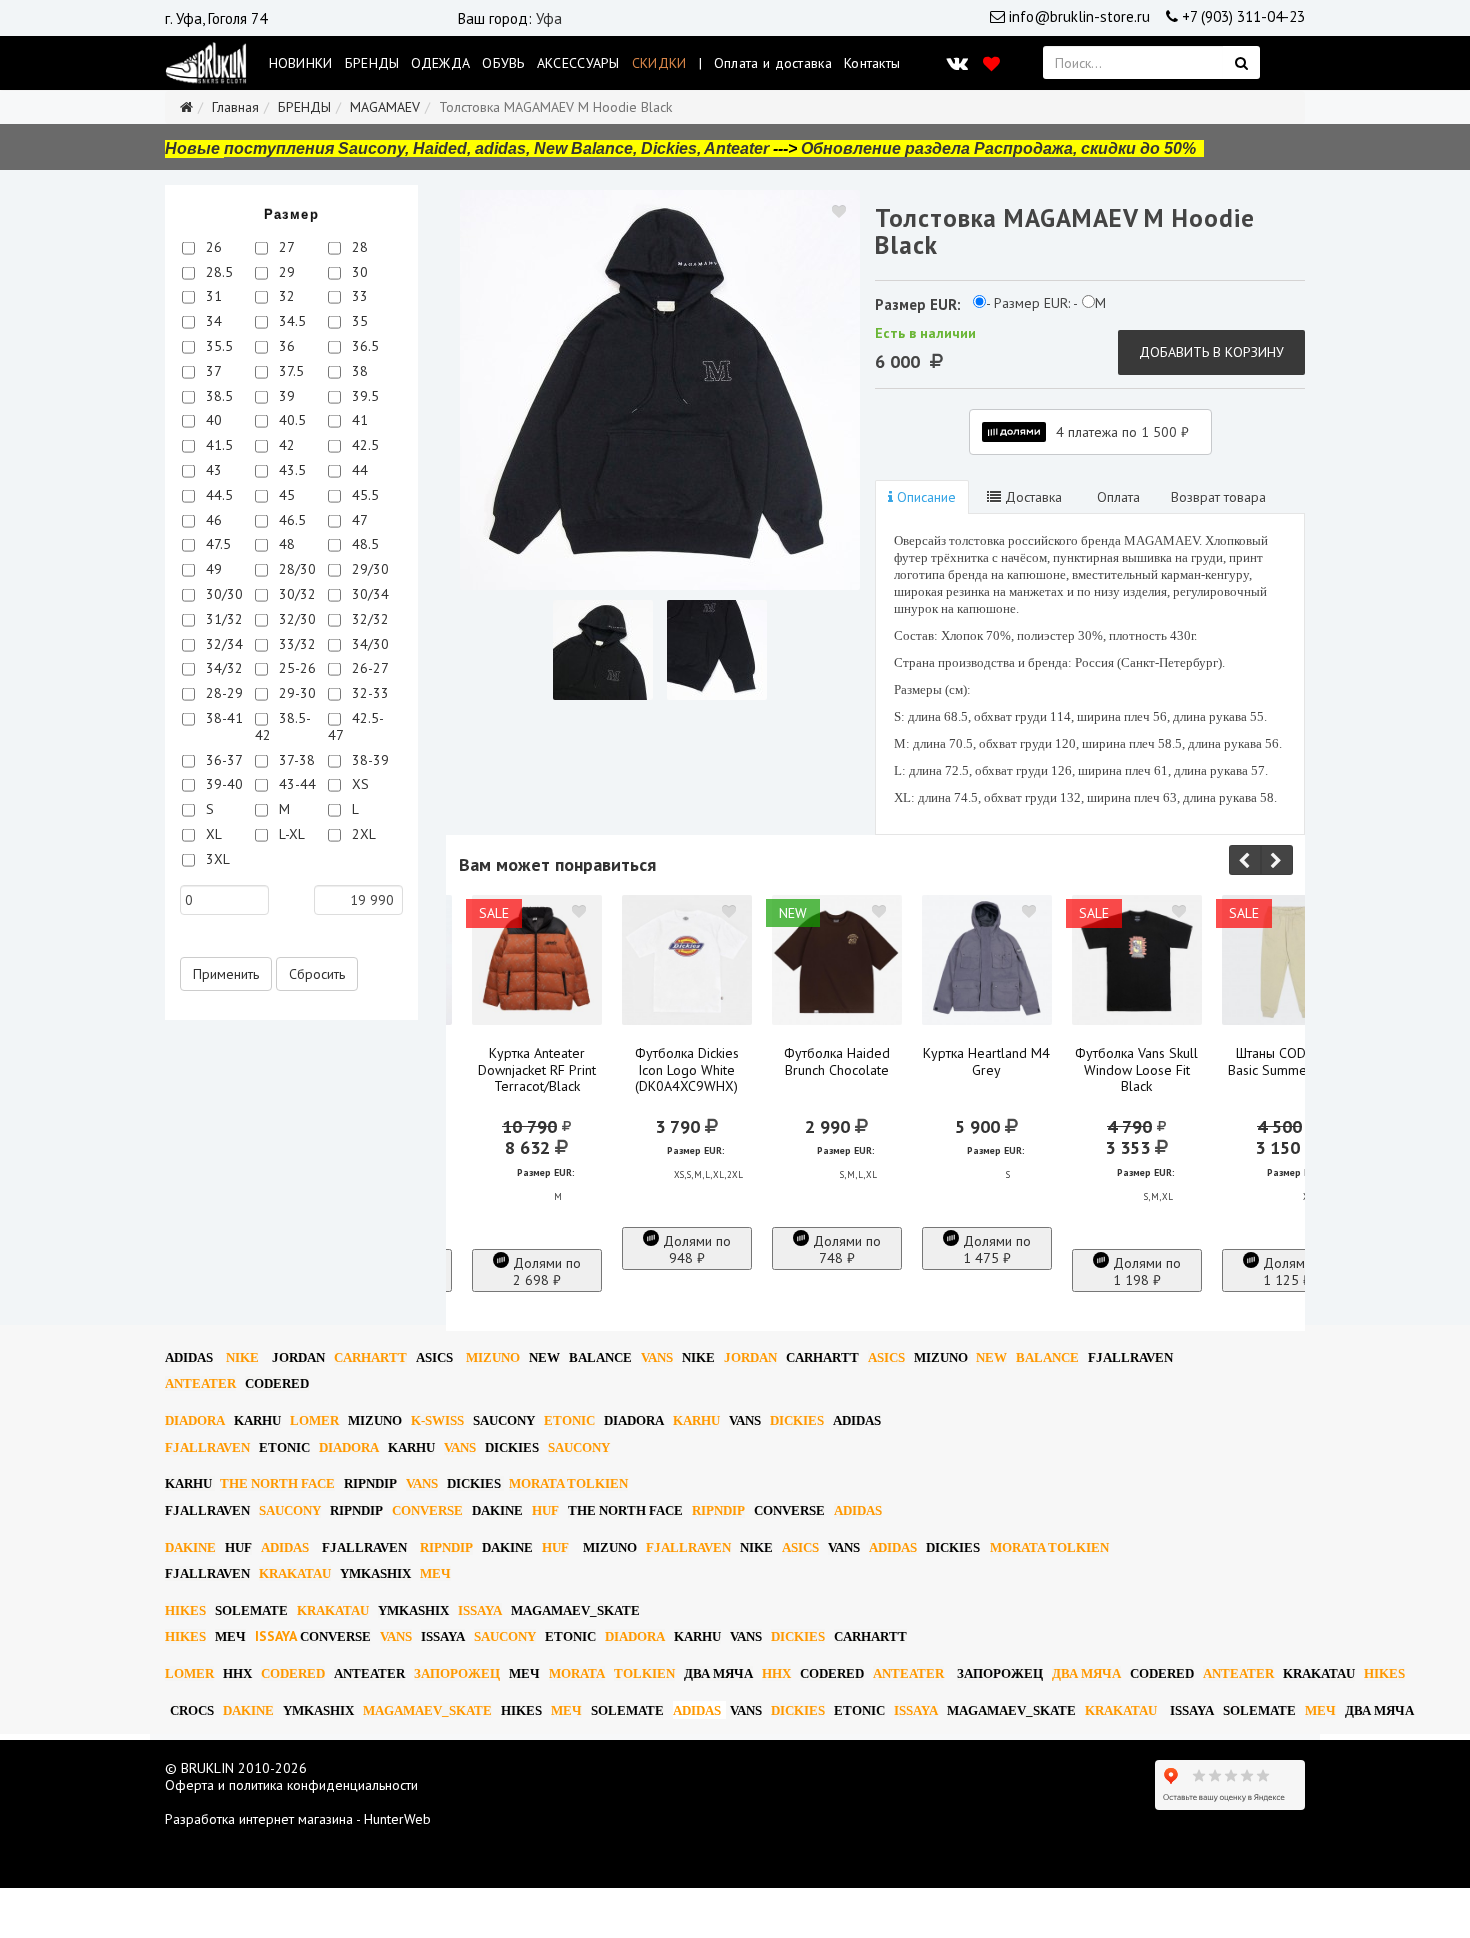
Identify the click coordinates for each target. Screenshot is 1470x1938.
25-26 (295, 668)
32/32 (368, 619)
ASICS (434, 1357)
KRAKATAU (295, 1573)
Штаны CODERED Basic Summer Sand (1287, 1062)
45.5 (363, 495)
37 (212, 371)
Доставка (1031, 497)
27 (285, 247)
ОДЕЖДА (440, 63)
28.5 (217, 272)
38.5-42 (283, 726)
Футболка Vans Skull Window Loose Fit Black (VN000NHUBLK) (1136, 1078)
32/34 (222, 644)
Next (1277, 860)
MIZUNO (493, 1357)
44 (358, 470)
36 (285, 346)
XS (358, 784)
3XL (216, 859)
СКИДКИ (659, 63)
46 (212, 520)
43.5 (290, 470)
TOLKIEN (644, 1673)
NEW (544, 1357)
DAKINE (497, 1510)
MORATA (577, 1673)
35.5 (217, 346)
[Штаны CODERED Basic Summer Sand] (1287, 960)
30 (358, 272)
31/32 (222, 619)
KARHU (257, 1420)
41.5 (217, 445)
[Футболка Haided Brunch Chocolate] (837, 960)
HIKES (185, 1610)
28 (358, 247)
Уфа (549, 18)
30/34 (368, 594)
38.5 (217, 396)
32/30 (295, 619)
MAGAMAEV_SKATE (575, 1610)
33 (358, 296)
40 (212, 420)
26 (212, 247)
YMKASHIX (375, 1573)
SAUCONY (504, 1420)
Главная (235, 107)
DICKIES (797, 1420)
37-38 (295, 760)
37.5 (289, 371)
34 (212, 321)
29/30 (368, 569)
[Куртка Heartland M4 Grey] (987, 960)
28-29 (222, 693)
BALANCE (600, 1357)
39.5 (363, 396)
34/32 (222, 668)
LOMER (314, 1420)
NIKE (242, 1357)
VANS (657, 1357)
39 (285, 396)
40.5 (290, 420)
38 (358, 371)
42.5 (363, 445)
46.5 (290, 520)
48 (285, 544)
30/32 (295, 594)
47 (358, 520)
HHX (237, 1673)
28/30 (295, 569)
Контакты (872, 63)
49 (212, 569)
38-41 (222, 718)
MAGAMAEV (385, 107)
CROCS (192, 1710)
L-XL (290, 834)
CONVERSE (427, 1510)
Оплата (1116, 497)
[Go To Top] (2, 1896)
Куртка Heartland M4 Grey (986, 1062)
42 (285, 445)
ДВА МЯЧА (718, 1673)
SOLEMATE (251, 1610)
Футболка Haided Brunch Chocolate (837, 1062)
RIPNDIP (370, 1483)
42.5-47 (356, 726)
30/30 (222, 594)
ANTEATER (200, 1383)
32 (285, 296)
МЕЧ (435, 1573)
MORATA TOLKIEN (568, 1483)
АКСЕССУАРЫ (578, 63)
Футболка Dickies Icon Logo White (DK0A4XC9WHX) (687, 1070)
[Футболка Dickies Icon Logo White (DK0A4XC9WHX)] (687, 960)
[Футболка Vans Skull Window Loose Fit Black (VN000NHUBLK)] (1137, 960)
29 (285, 272)
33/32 (295, 644)
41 (358, 420)
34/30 (368, 644)
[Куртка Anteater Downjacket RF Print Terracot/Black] (537, 960)
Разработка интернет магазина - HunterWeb (298, 1819)
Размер (291, 214)
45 (285, 495)
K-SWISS (437, 1420)
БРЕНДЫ (372, 63)
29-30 (295, 693)
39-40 (222, 784)
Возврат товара (1218, 497)
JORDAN (750, 1357)
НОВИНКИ (301, 63)
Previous (1245, 860)
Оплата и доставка (773, 63)
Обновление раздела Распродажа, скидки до (998, 148)
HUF (545, 1510)
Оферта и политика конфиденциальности (291, 1785)
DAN (298, 1357)
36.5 (363, 346)
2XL (362, 834)
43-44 (295, 784)
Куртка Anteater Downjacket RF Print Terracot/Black (537, 1070)
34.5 (290, 321)
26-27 (368, 668)
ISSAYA (480, 1610)
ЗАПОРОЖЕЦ (457, 1673)
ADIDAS (189, 1357)
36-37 (222, 760)
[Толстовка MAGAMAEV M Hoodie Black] (660, 390)
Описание (924, 497)
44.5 (217, 495)
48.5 (363, 544)
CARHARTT (370, 1357)
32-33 (368, 693)
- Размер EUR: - (1032, 303)
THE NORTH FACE (277, 1483)
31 (212, 296)
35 (358, 321)
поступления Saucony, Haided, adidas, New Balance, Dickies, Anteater (496, 148)
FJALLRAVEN (1130, 1357)
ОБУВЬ (503, 63)
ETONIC (569, 1420)
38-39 (368, 760)
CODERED (277, 1383)
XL (212, 834)
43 (212, 470)
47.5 (216, 544)
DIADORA (195, 1420)
